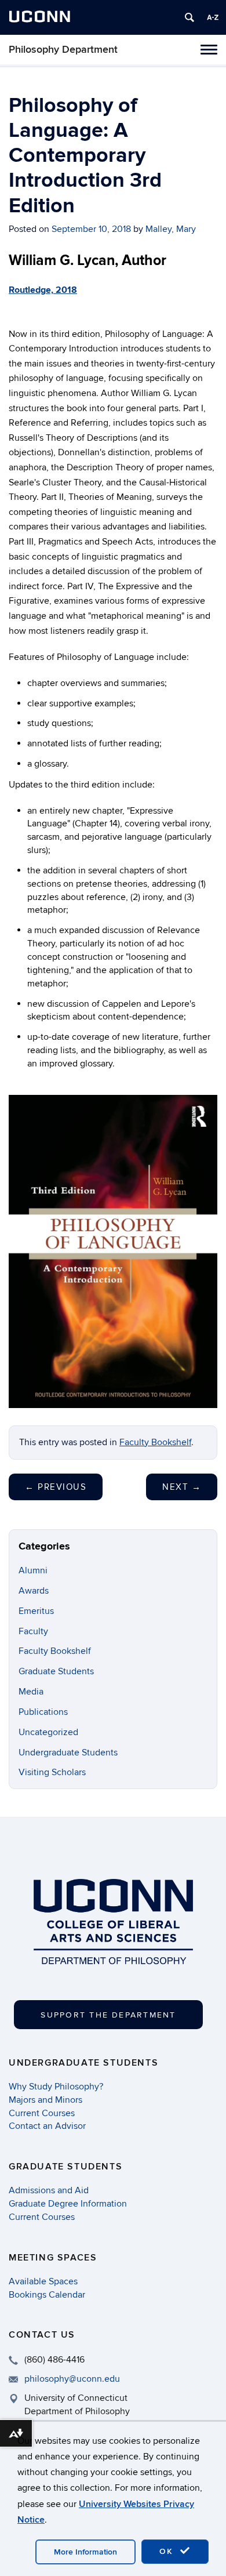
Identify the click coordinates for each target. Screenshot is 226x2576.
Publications (43, 1712)
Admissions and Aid (49, 2190)
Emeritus (36, 1611)
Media (31, 1692)
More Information (85, 2552)
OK (168, 2551)
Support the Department (108, 2015)
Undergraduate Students (68, 1753)
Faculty (33, 1631)
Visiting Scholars (52, 1772)
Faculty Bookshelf (155, 1442)
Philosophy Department (63, 50)
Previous (56, 1487)
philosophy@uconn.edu (72, 2379)
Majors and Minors (45, 2100)
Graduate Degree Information (68, 2204)
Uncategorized (48, 1732)
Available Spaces (43, 2281)
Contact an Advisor (47, 2126)
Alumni (33, 1570)
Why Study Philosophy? (56, 2087)
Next (182, 1487)
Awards (34, 1591)
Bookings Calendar (47, 2295)
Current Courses (42, 2113)
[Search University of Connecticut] (189, 17)
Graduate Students (56, 1671)
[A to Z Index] (213, 17)
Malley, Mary (171, 229)
